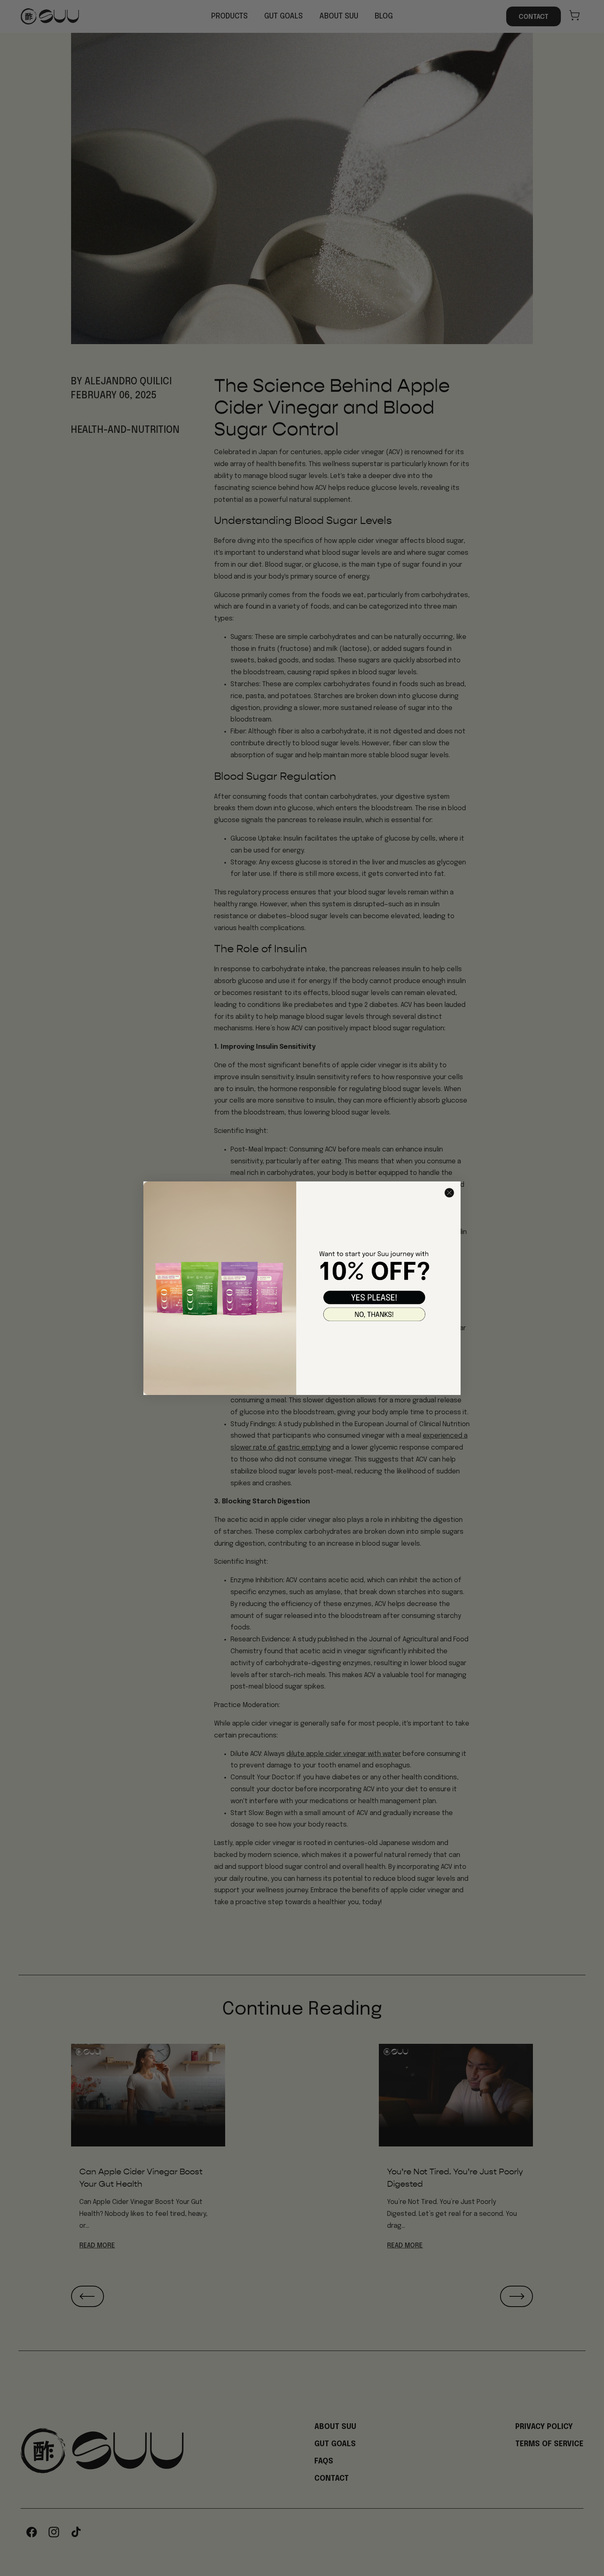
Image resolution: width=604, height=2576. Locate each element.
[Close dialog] (449, 1193)
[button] (374, 1297)
